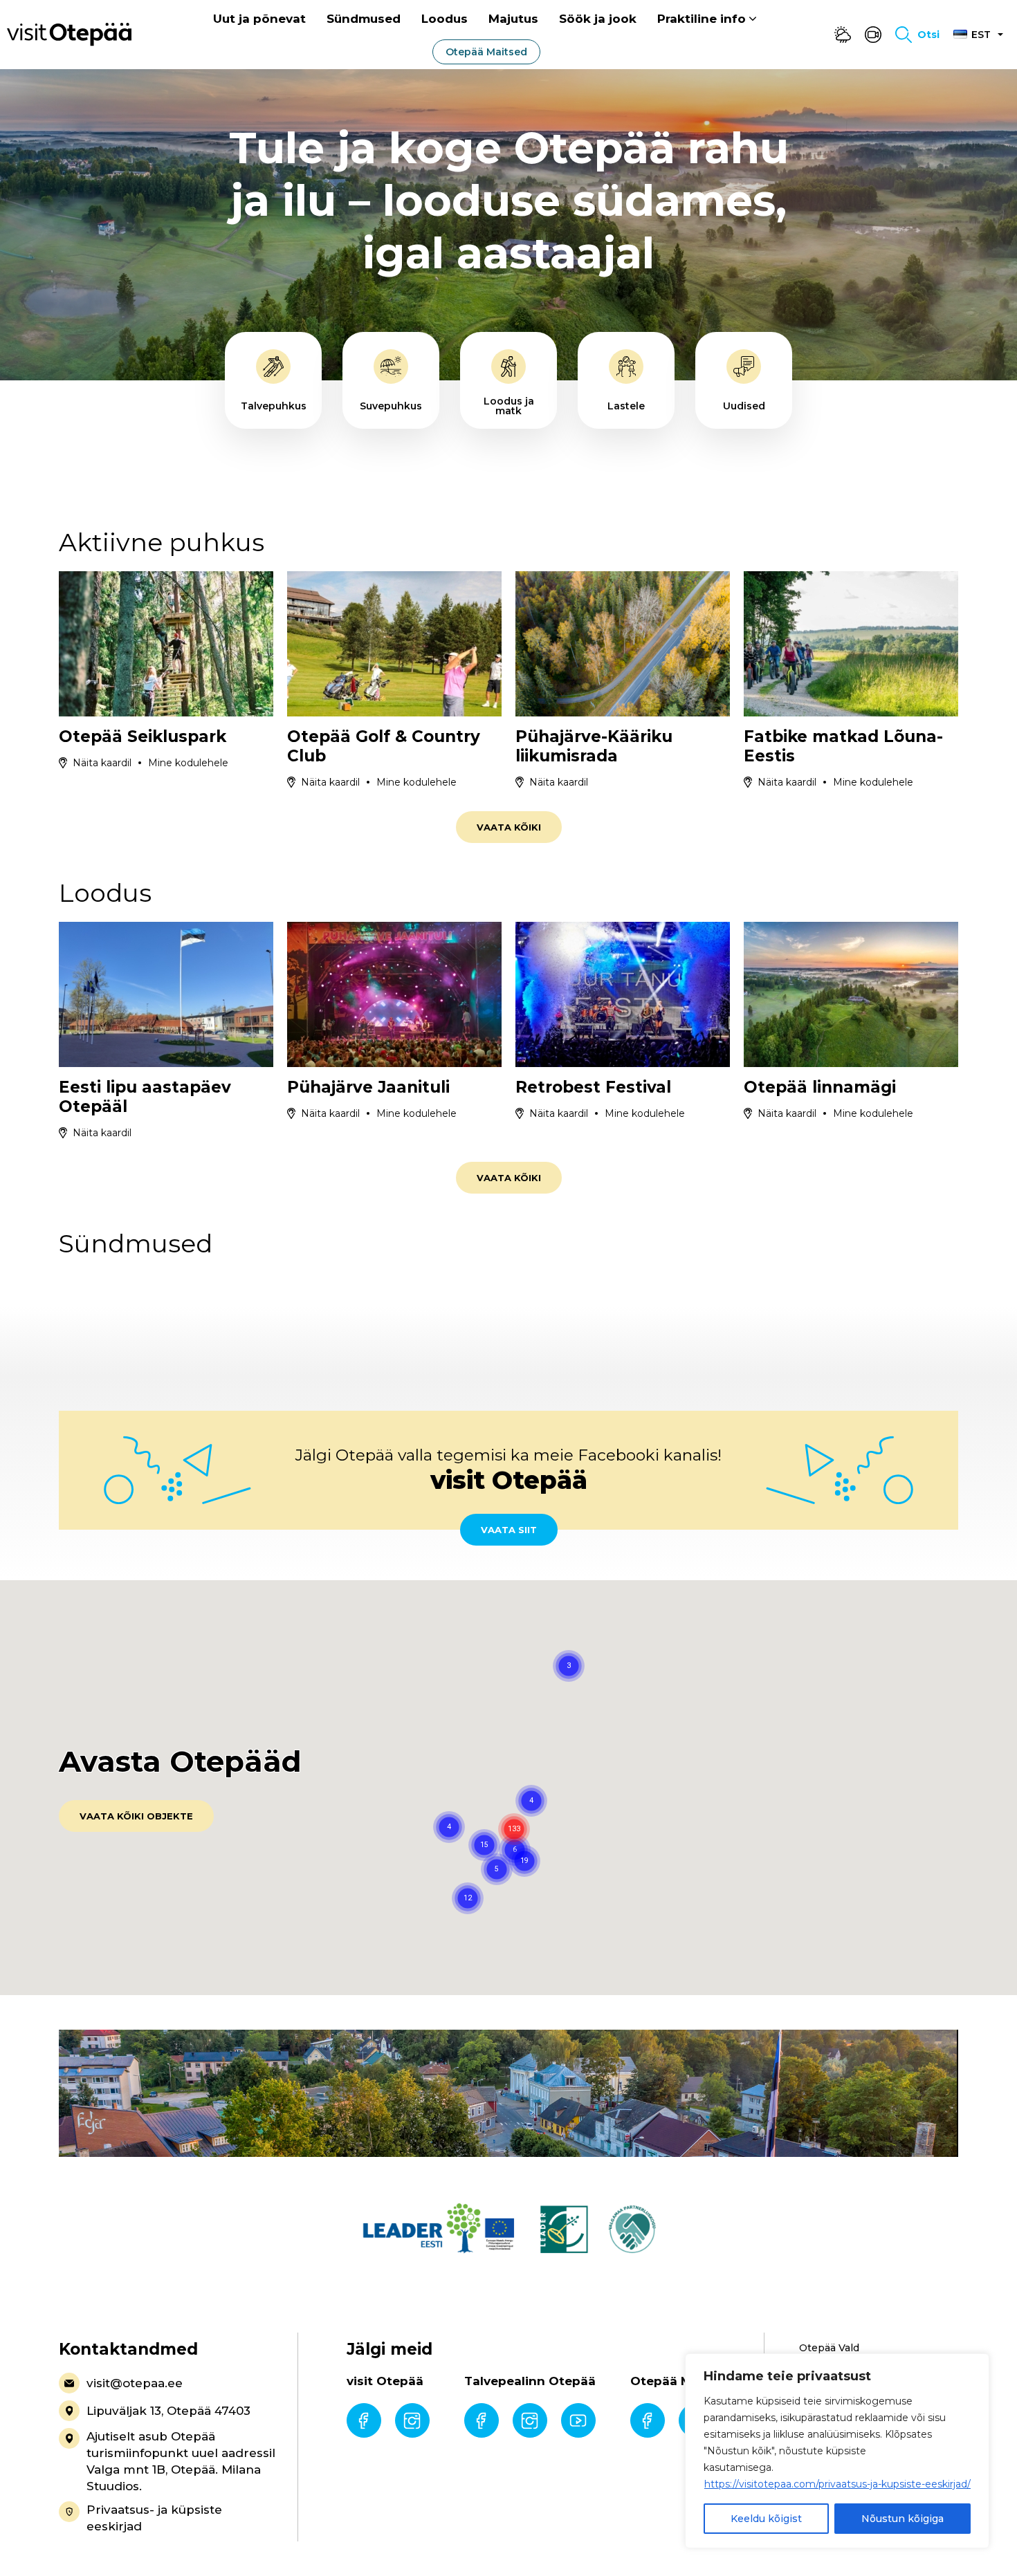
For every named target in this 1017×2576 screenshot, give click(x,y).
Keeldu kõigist (766, 2519)
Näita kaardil (102, 763)
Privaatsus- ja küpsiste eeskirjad (154, 2518)
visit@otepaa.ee (135, 2383)
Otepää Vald (829, 2348)
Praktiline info (702, 19)
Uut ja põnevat (259, 19)
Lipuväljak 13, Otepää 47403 (168, 2411)
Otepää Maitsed (486, 52)
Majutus (513, 19)
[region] (837, 2451)
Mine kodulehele (188, 763)
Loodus (445, 19)
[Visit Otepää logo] (69, 34)
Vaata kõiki (509, 827)
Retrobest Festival (593, 1087)
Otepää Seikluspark (143, 736)
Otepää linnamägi (820, 1087)
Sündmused (364, 19)
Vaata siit (509, 1530)
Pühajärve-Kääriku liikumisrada (594, 746)
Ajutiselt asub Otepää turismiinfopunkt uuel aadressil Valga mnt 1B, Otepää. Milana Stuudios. (181, 2461)
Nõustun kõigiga (903, 2519)
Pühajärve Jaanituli (368, 1087)
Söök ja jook (598, 19)
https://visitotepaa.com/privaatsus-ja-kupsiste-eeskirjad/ (837, 2484)
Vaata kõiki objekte (136, 1816)
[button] (524, 1861)
